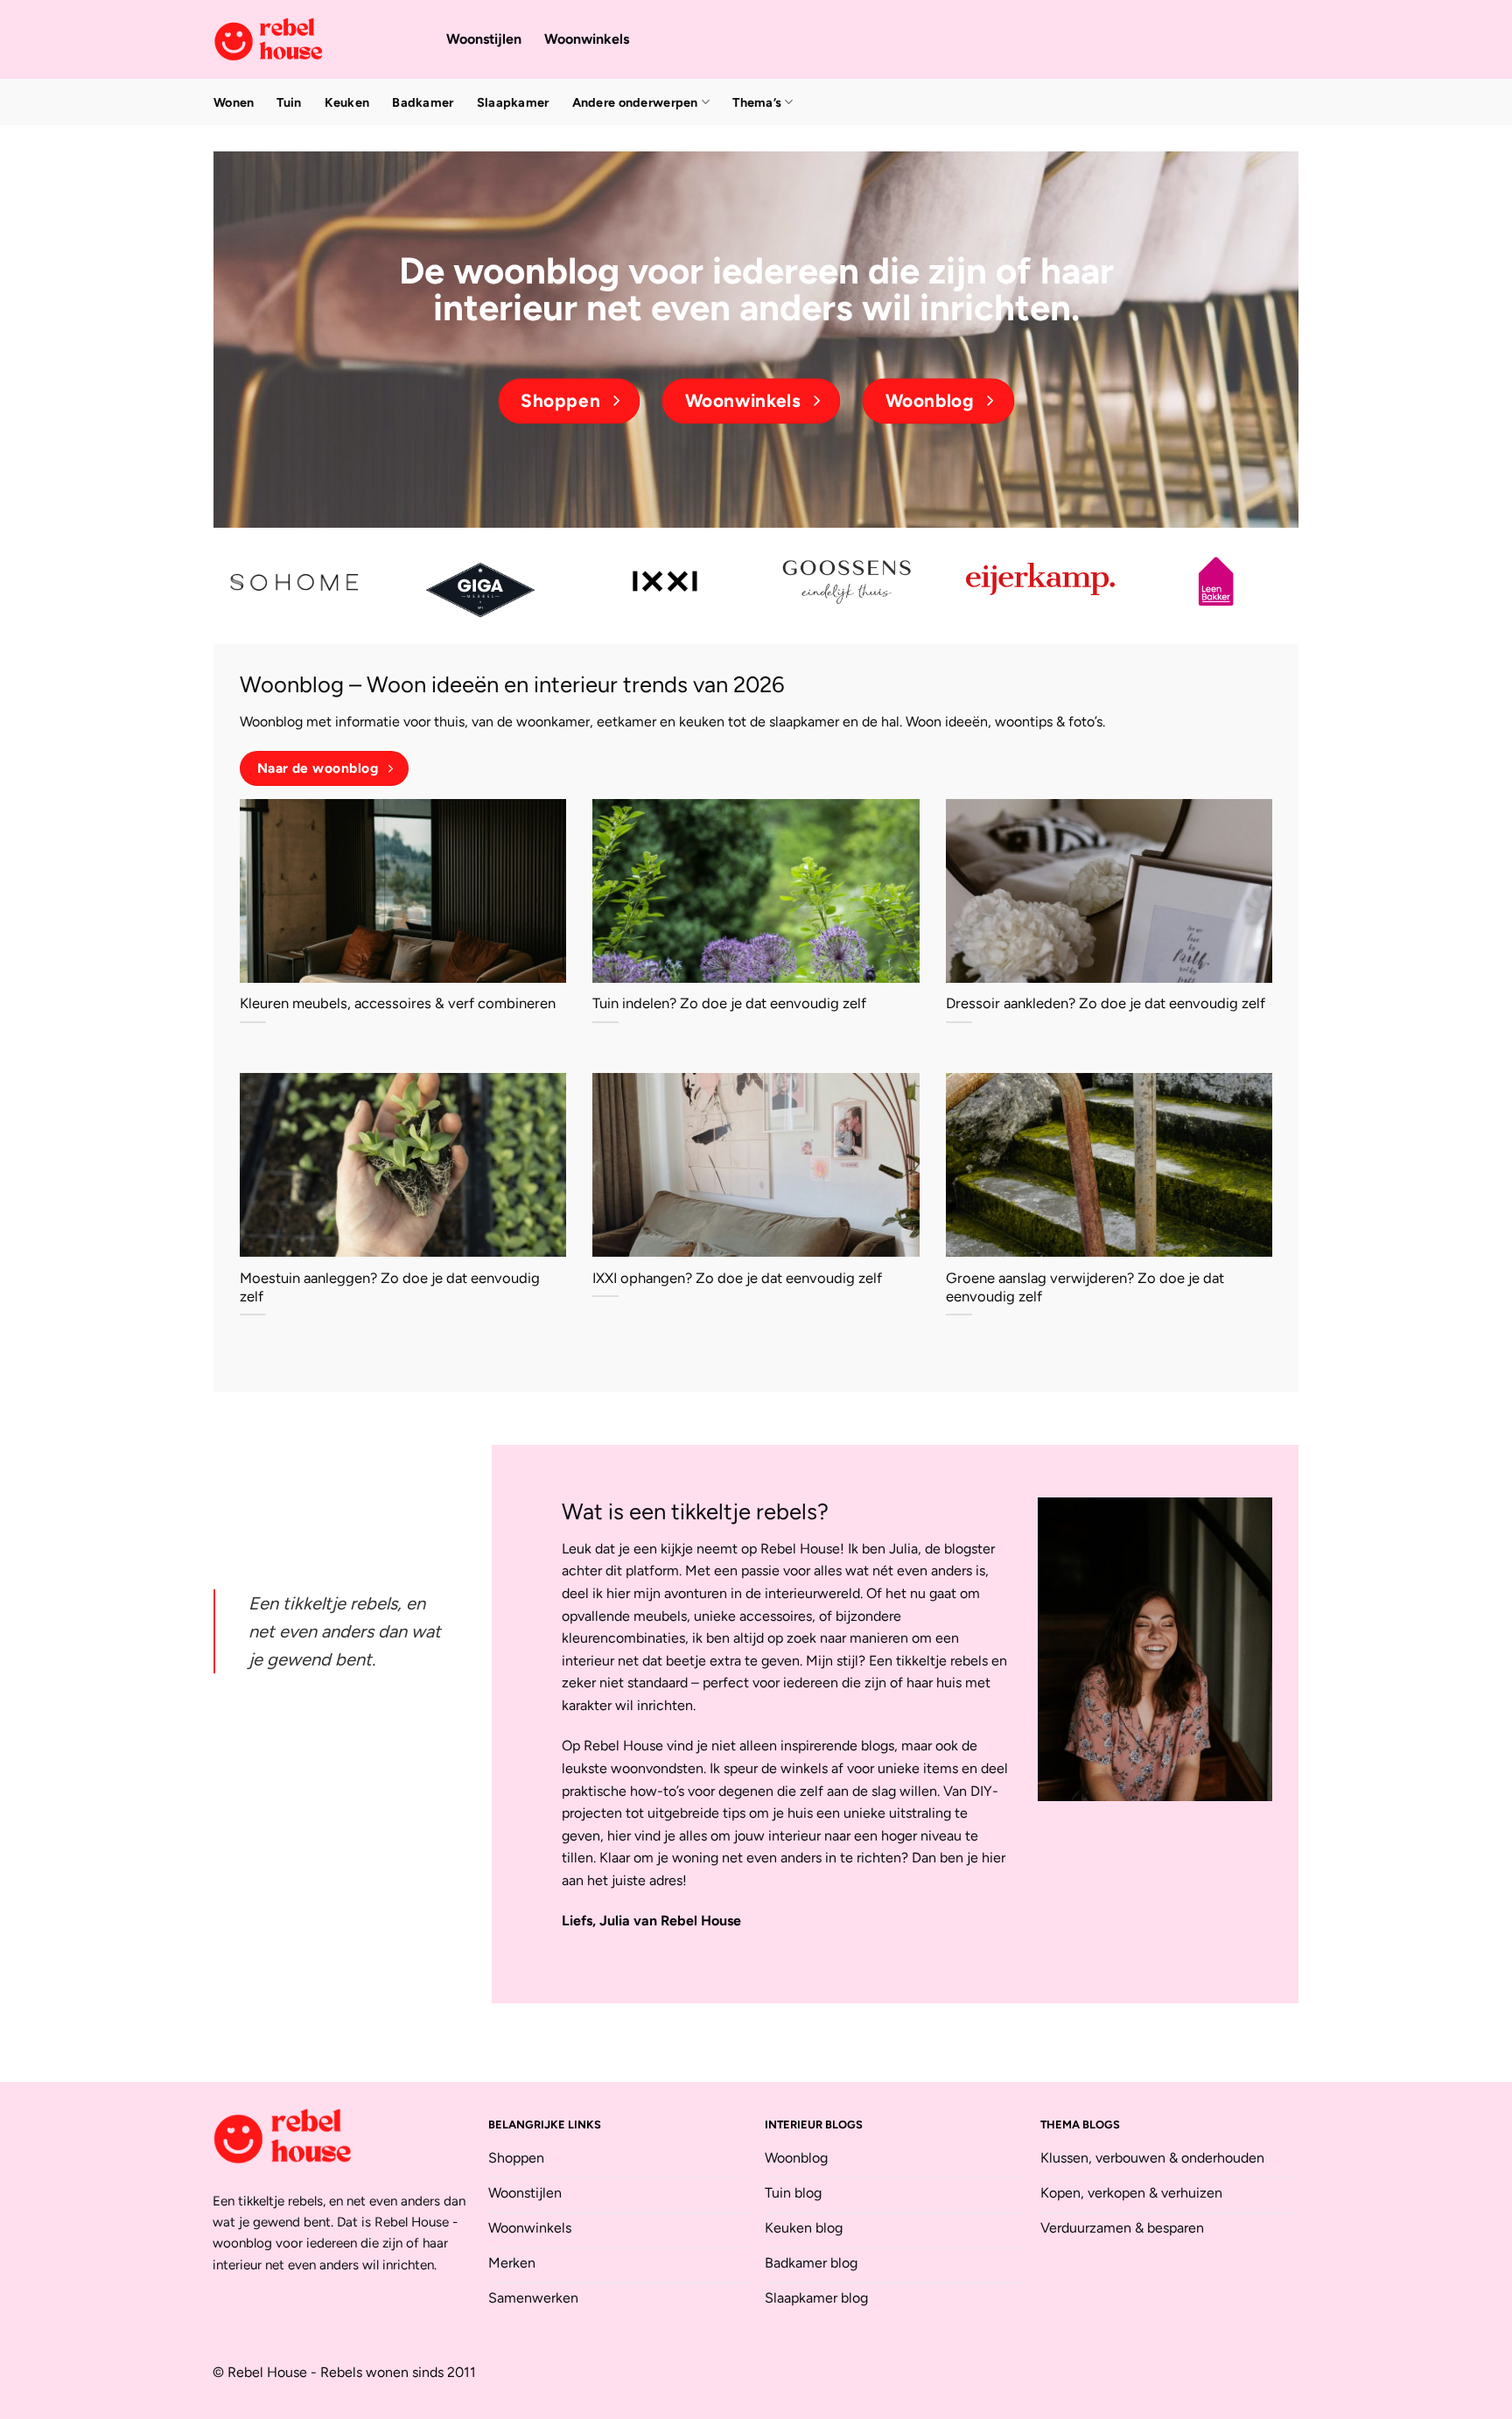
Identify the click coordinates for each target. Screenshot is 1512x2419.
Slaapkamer (513, 102)
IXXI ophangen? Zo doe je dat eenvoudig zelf (737, 1278)
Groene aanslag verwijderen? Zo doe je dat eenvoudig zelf (1085, 1287)
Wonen (234, 102)
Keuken (347, 102)
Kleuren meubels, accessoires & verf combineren (398, 1003)
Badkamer (423, 102)
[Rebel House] (317, 39)
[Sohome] (297, 582)
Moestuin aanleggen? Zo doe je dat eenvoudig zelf (390, 1287)
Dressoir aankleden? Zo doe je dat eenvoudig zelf (1106, 1003)
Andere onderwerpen (635, 102)
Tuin (289, 102)
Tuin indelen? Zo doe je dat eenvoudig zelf (729, 1003)
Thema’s (757, 102)
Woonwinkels (587, 39)
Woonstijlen (484, 39)
